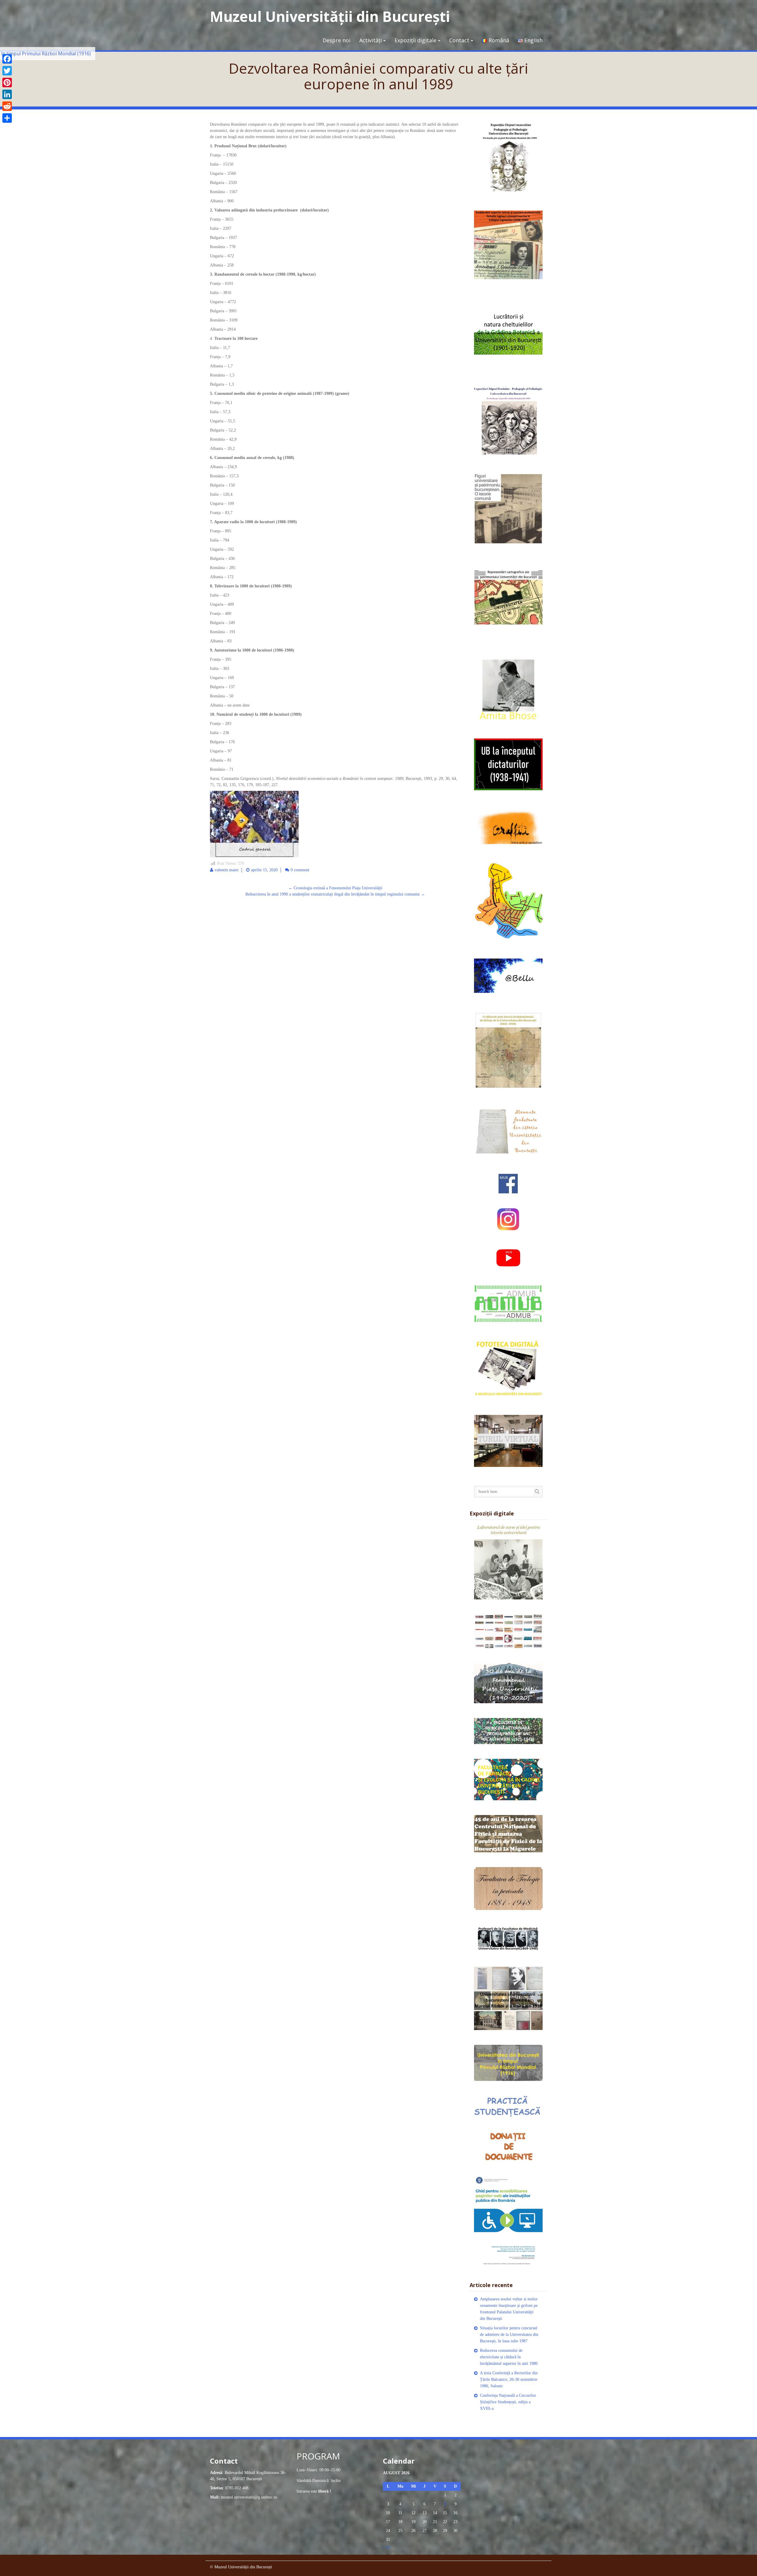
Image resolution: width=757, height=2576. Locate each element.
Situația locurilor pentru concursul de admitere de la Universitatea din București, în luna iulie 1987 (509, 2335)
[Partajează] (7, 118)
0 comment (300, 870)
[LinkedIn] (7, 94)
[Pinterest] (7, 83)
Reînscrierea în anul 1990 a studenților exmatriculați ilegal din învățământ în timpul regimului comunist (335, 894)
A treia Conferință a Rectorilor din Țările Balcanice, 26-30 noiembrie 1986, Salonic (509, 2379)
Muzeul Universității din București (330, 16)
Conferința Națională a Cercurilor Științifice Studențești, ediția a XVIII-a (508, 2402)
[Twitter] (7, 71)
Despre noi (337, 40)
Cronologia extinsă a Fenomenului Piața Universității (335, 888)
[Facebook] (7, 59)
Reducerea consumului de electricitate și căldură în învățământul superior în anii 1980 (509, 2357)
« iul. (387, 2547)
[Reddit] (7, 106)
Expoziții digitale (415, 40)
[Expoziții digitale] (508, 1561)
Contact (459, 40)
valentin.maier (227, 870)
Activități (371, 40)
